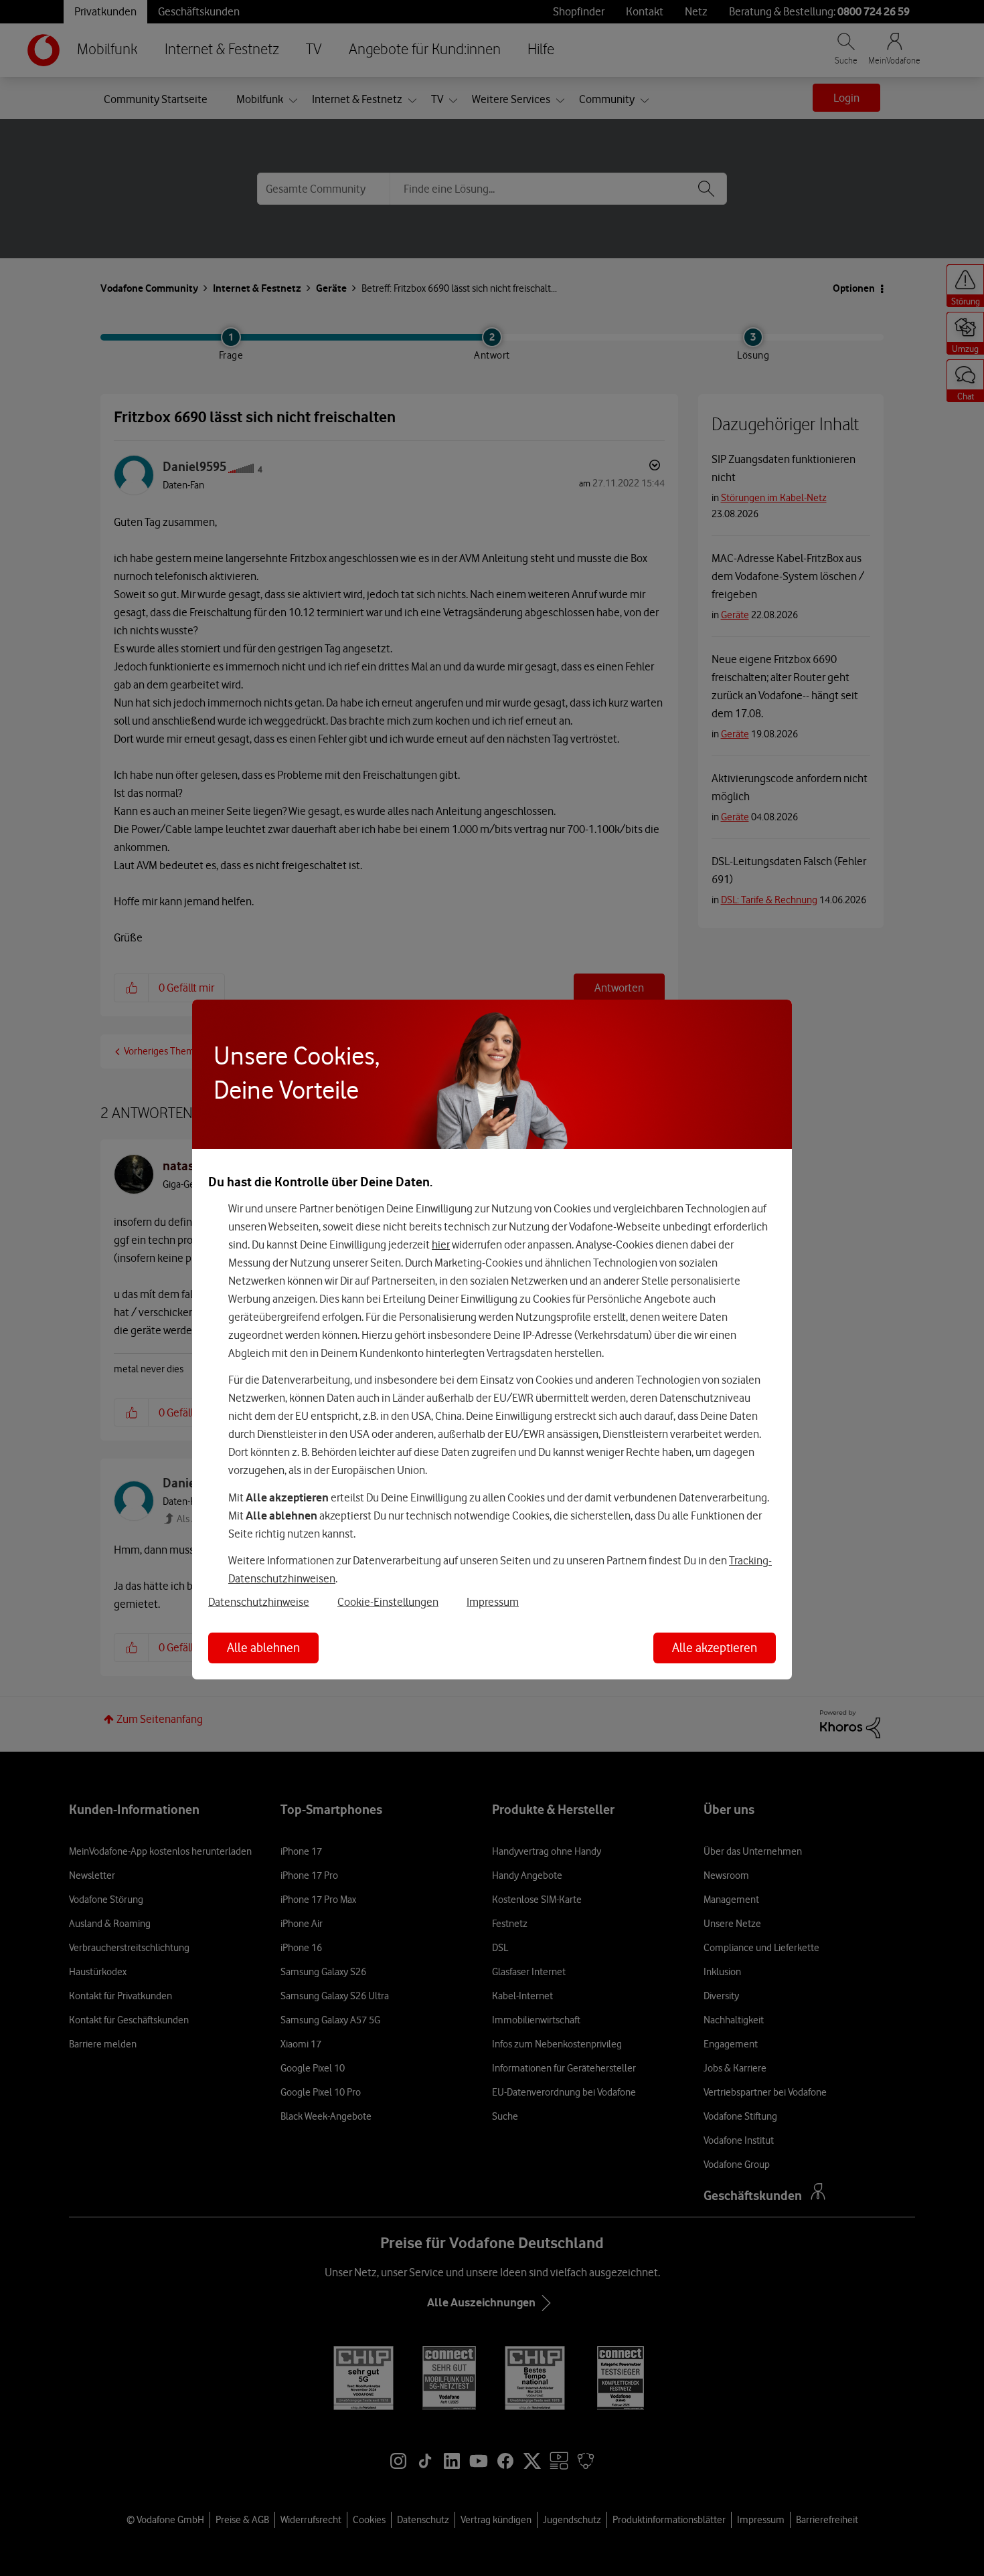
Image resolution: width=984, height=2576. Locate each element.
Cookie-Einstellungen (388, 1602)
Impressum (493, 1602)
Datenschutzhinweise (259, 1602)
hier (441, 1245)
